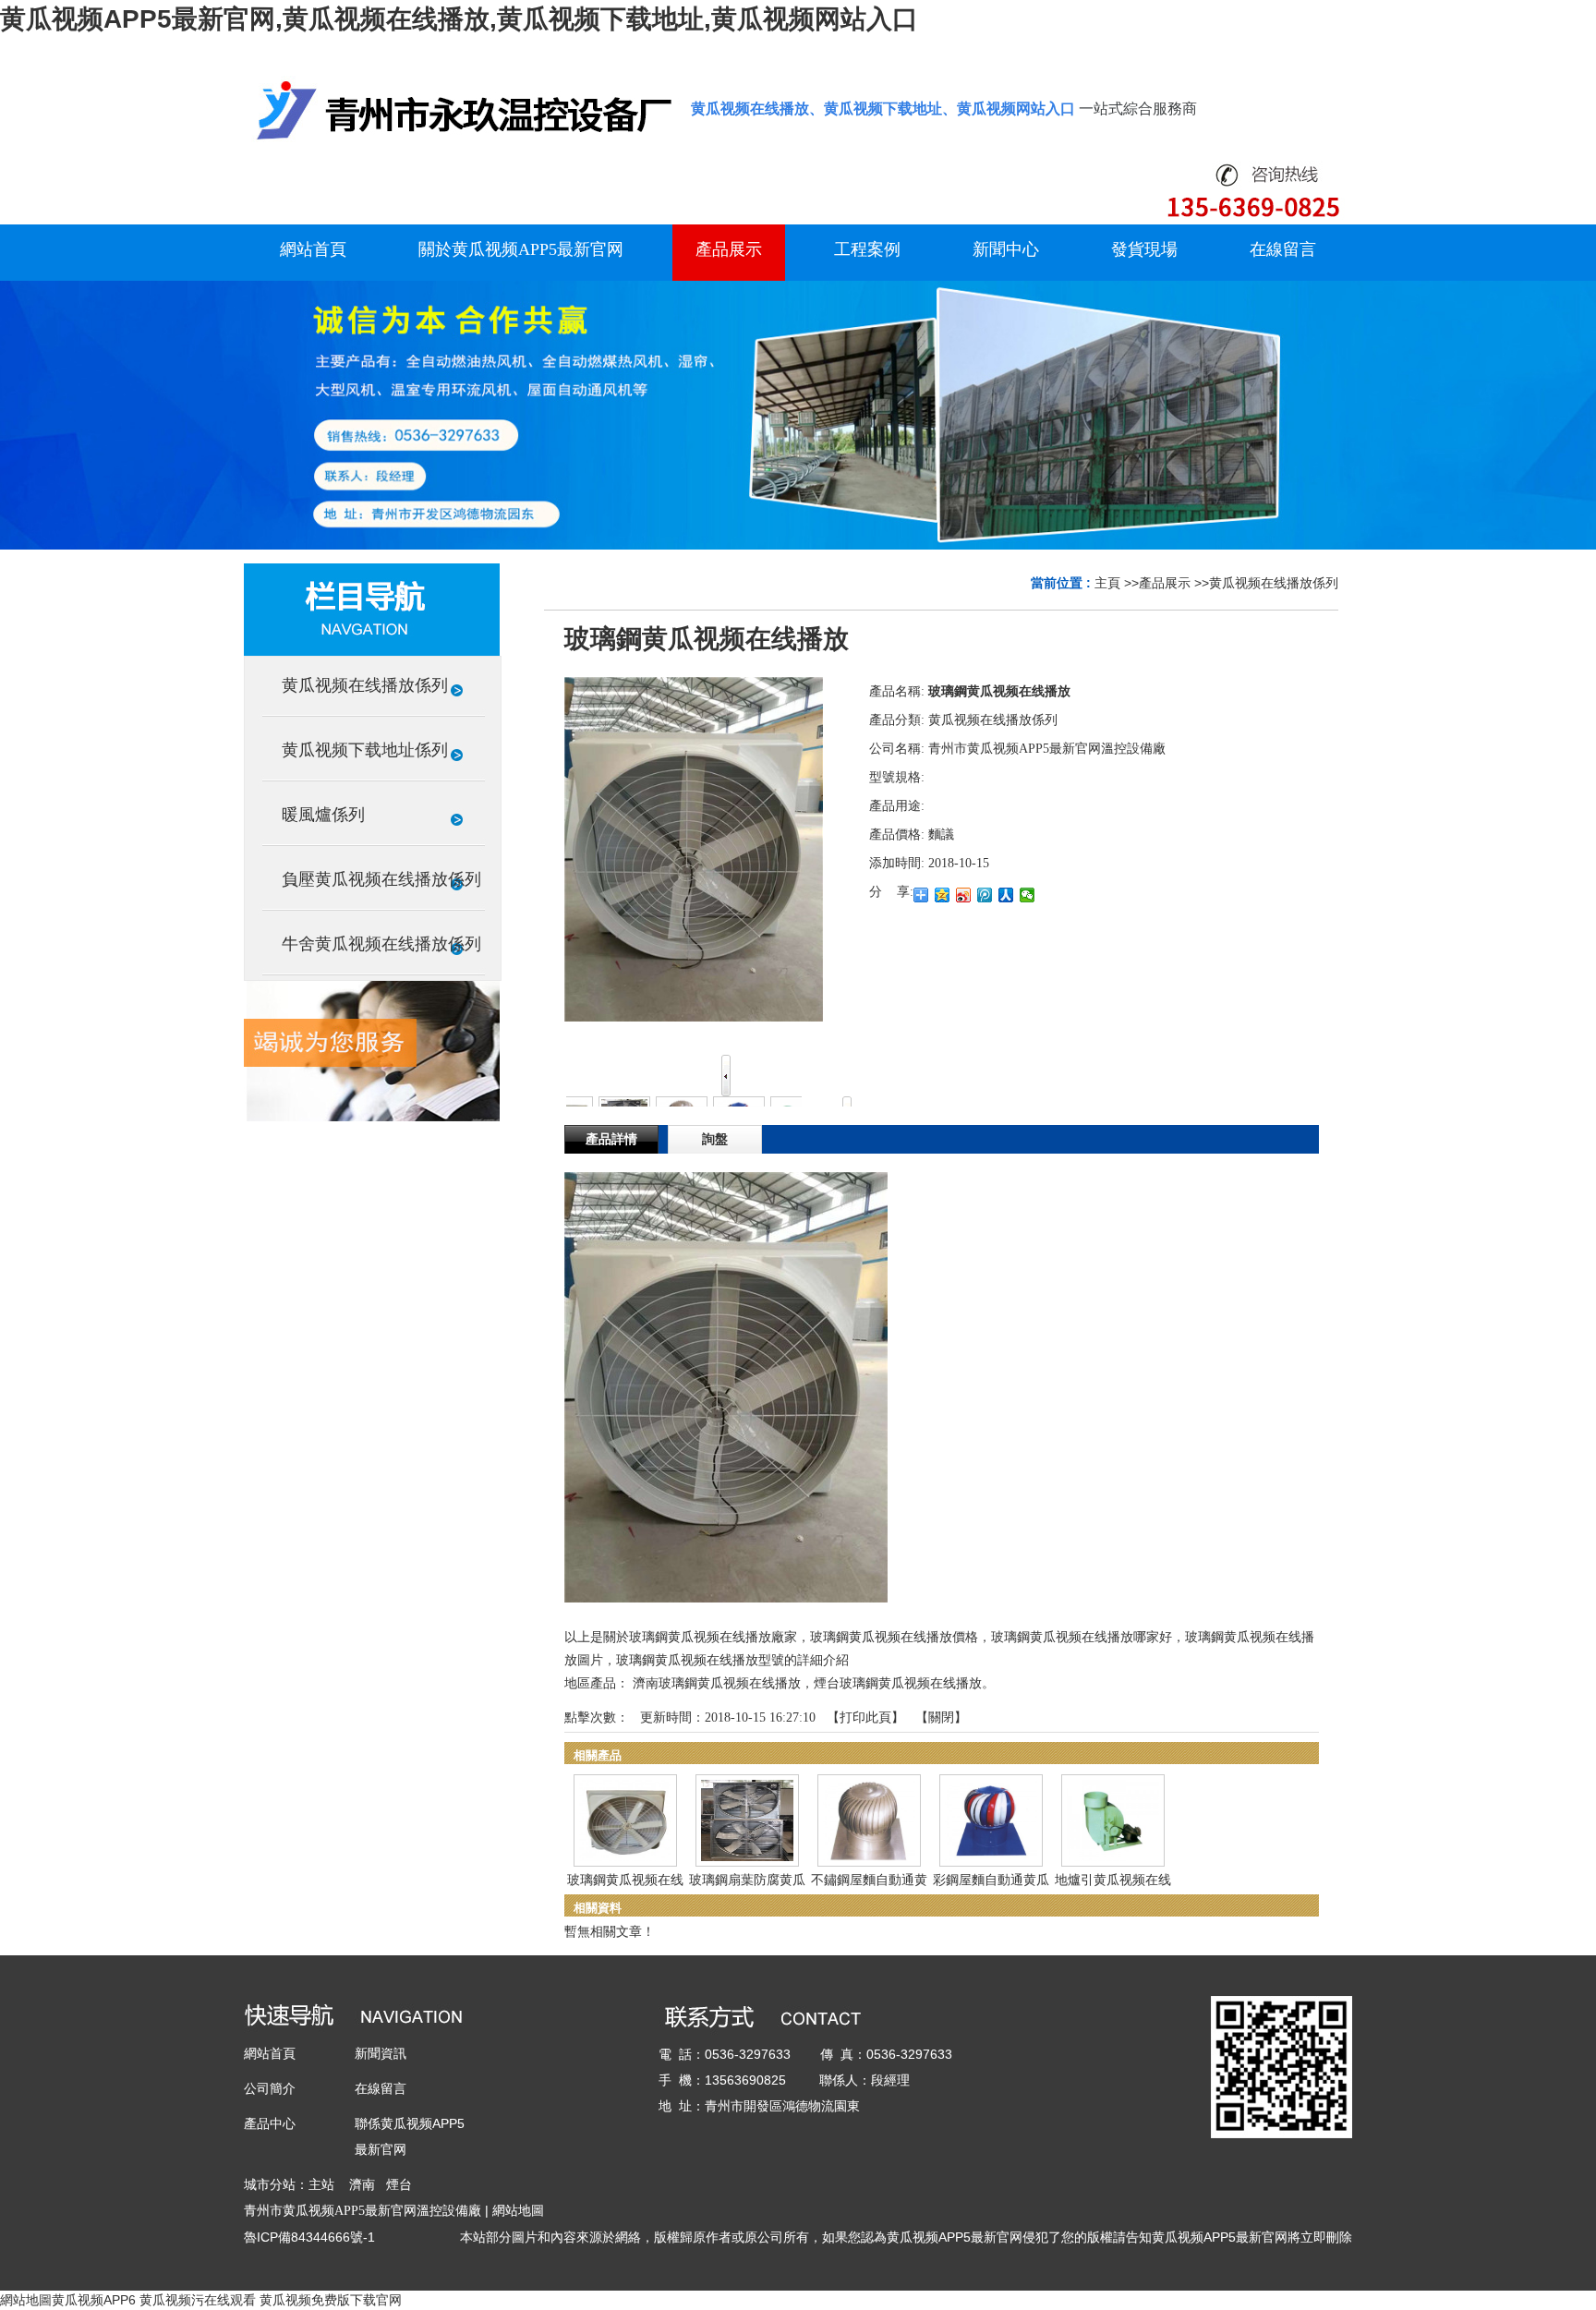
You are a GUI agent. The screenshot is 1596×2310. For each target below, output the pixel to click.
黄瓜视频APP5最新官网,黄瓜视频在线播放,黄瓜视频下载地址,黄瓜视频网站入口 (459, 19)
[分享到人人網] (1006, 895)
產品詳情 (611, 1139)
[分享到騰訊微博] (985, 895)
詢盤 (715, 1139)
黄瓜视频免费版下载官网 (331, 2300)
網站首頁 (270, 2053)
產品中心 (270, 2123)
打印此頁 (865, 1717)
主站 (321, 2184)
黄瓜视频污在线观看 (198, 2300)
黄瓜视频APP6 (94, 2300)
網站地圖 (518, 2210)
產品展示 (1165, 583)
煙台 (399, 2184)
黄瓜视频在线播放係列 (1274, 583)
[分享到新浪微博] (964, 895)
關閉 (941, 1717)
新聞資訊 (381, 2053)
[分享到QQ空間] (943, 895)
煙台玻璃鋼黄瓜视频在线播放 (898, 1683)
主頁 (1107, 583)
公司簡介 (270, 2088)
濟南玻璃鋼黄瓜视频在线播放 (717, 1683)
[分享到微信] (1028, 895)
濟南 (362, 2184)
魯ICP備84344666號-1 (309, 2237)
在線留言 (381, 2088)
